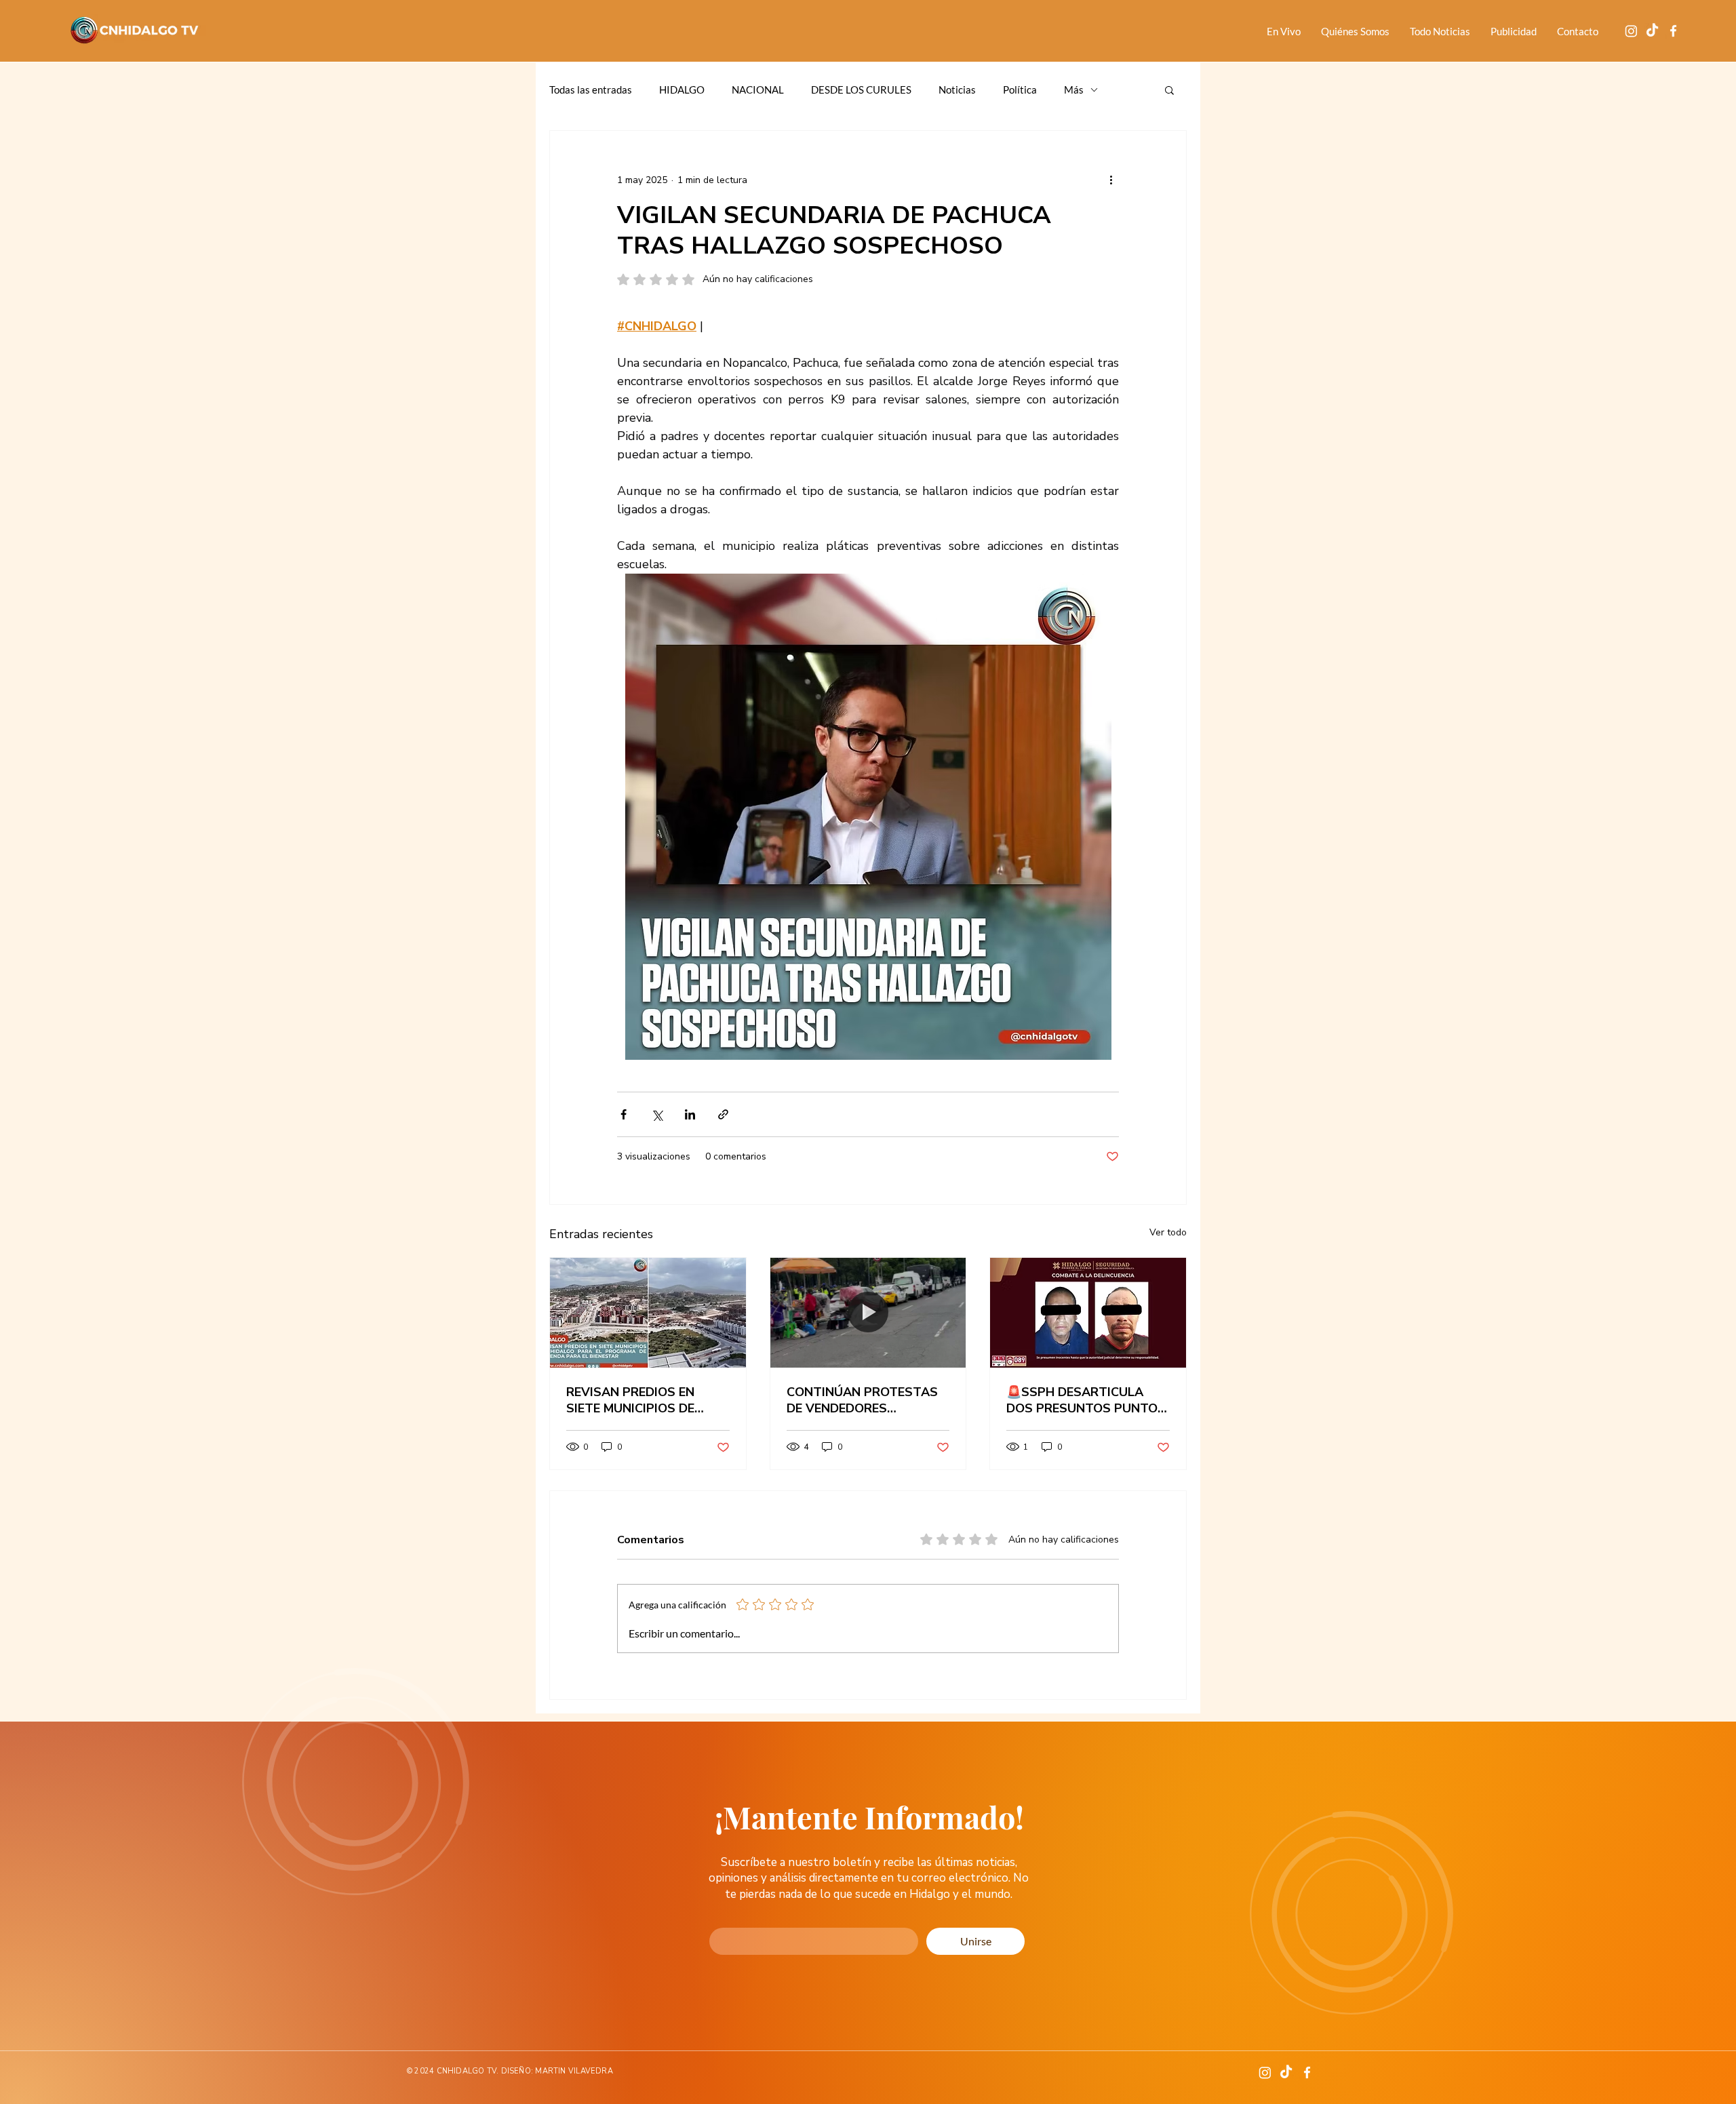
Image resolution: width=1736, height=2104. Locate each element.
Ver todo (1168, 1232)
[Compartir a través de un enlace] (723, 1114)
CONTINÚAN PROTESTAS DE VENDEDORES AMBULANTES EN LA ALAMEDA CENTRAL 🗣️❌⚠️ (862, 1400)
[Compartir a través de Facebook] (624, 1114)
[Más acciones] (1111, 180)
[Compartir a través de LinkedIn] (690, 1114)
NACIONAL (758, 90)
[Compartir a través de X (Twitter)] (657, 1114)
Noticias (957, 90)
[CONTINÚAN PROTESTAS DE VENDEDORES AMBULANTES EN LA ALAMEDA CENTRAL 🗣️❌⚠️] (868, 1313)
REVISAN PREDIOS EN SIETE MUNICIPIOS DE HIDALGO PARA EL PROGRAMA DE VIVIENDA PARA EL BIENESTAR (642, 1400)
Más (1074, 90)
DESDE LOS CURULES (861, 90)
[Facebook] (1673, 31)
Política (1020, 90)
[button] (1169, 90)
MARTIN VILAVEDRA (574, 2071)
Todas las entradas (591, 90)
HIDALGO (682, 90)
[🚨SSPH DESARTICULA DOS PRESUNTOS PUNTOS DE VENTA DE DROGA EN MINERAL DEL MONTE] (1088, 1313)
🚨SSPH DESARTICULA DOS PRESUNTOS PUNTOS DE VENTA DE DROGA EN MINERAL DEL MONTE (1086, 1400)
